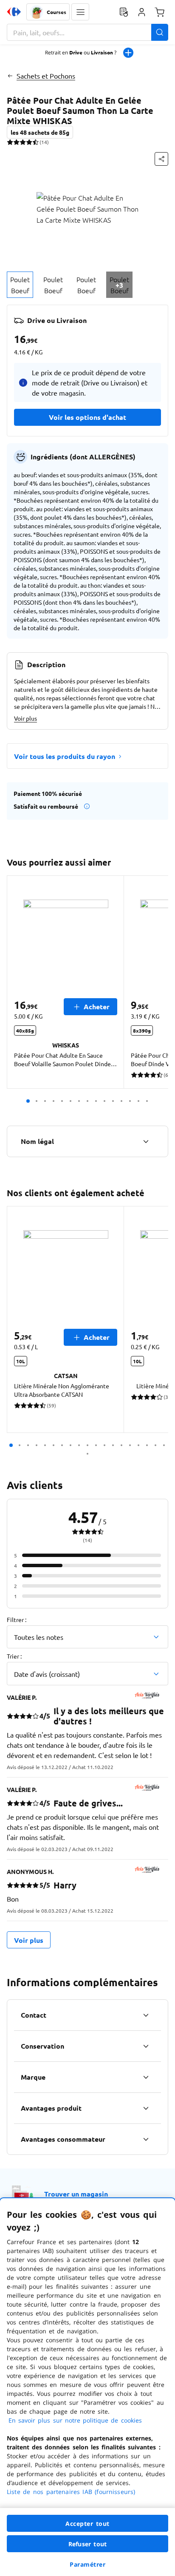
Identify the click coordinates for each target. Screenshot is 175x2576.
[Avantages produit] (146, 2108)
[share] (161, 159)
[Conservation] (146, 2046)
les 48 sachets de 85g (40, 132)
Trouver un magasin (76, 2194)
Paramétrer (87, 2564)
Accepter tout (87, 2524)
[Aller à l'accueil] (14, 12)
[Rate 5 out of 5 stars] (35, 142)
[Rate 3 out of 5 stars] (23, 142)
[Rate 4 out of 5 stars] (29, 142)
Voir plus (25, 718)
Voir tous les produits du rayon (65, 756)
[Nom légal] (146, 1141)
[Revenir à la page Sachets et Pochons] (10, 76)
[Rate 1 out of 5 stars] (10, 142)
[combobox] (87, 32)
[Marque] (146, 2077)
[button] (80, 12)
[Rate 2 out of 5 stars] (16, 142)
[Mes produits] (124, 12)
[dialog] (87, 2387)
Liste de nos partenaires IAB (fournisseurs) (71, 2492)
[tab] (20, 285)
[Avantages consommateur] (146, 2139)
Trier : (14, 1656)
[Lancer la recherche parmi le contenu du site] (160, 32)
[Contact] (146, 2015)
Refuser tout (87, 2544)
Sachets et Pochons (46, 76)
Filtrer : (17, 1619)
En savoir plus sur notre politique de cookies (75, 2420)
